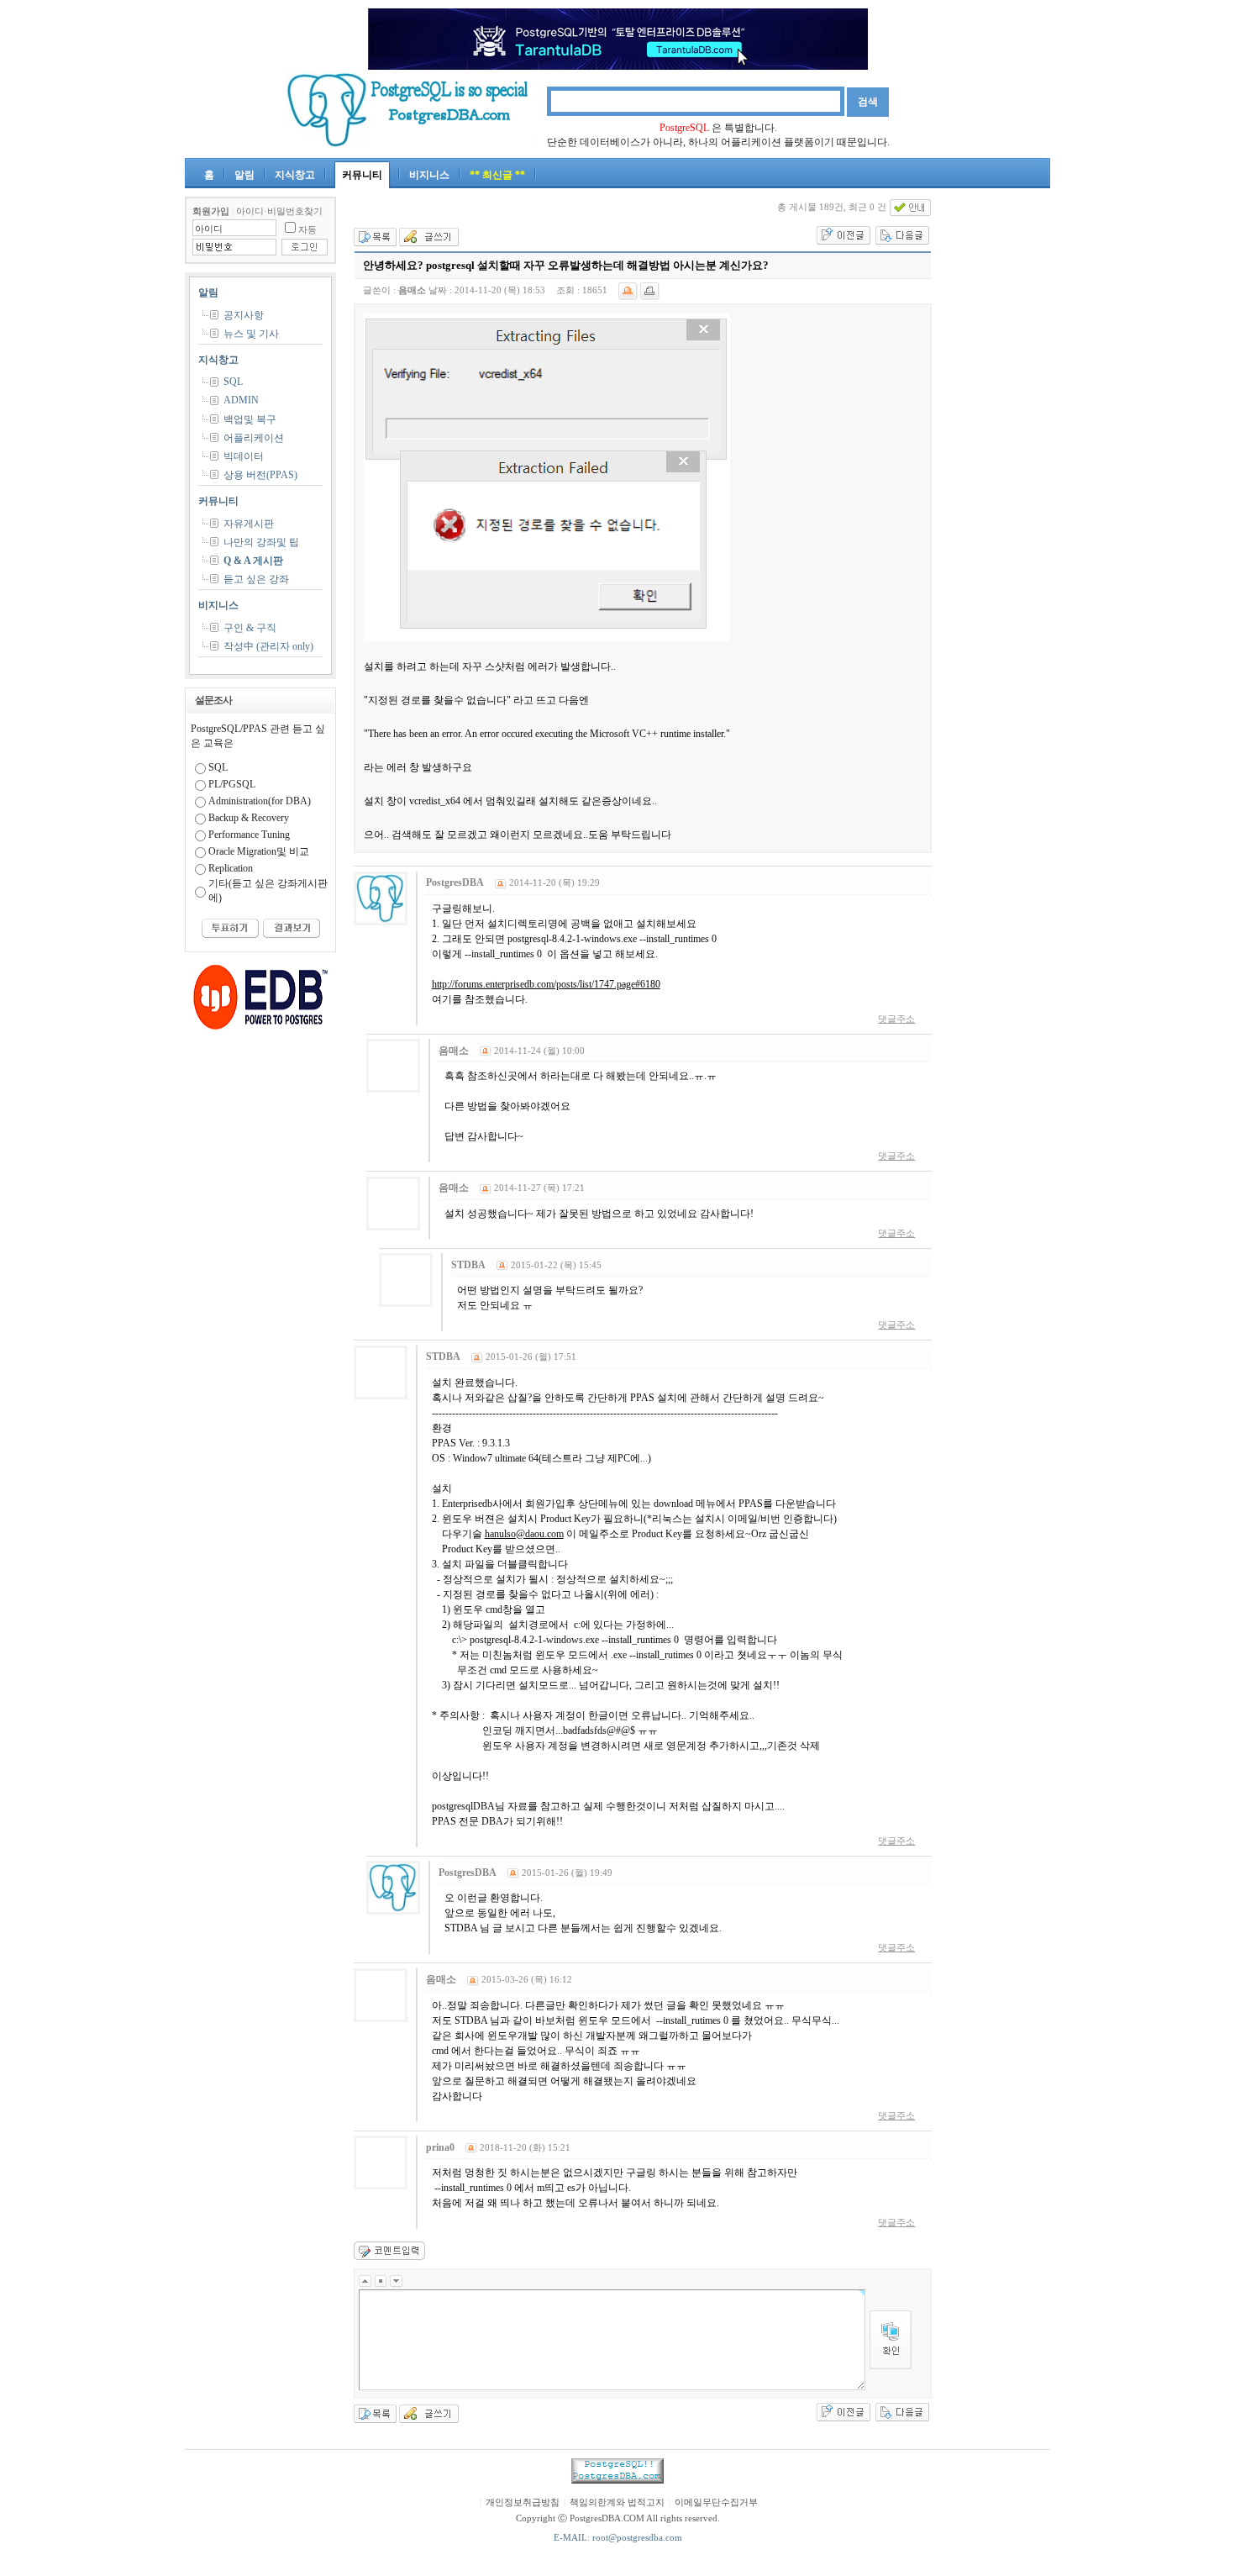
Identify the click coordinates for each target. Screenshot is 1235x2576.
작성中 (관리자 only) (268, 646)
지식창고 (295, 175)
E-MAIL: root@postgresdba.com (618, 2538)
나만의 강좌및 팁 (261, 542)
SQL (233, 382)
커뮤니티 (362, 175)
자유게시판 (249, 524)
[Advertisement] (1000, 449)
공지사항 (244, 315)
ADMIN (241, 400)
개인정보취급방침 (523, 2502)
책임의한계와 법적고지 (617, 2502)
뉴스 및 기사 (251, 334)
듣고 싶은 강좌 (256, 579)
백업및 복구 (250, 419)
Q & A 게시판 (253, 561)
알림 (244, 175)
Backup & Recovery (249, 818)
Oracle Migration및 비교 (259, 851)
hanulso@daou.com (524, 1534)
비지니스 (429, 175)
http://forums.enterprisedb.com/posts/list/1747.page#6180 (546, 984)
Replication (231, 868)
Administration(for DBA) (260, 801)
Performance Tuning (249, 835)
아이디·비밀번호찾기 (279, 211)
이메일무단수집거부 (716, 2502)
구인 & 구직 (250, 628)
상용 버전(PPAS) (260, 475)
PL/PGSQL (232, 784)
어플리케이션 (254, 438)
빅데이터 (244, 456)
